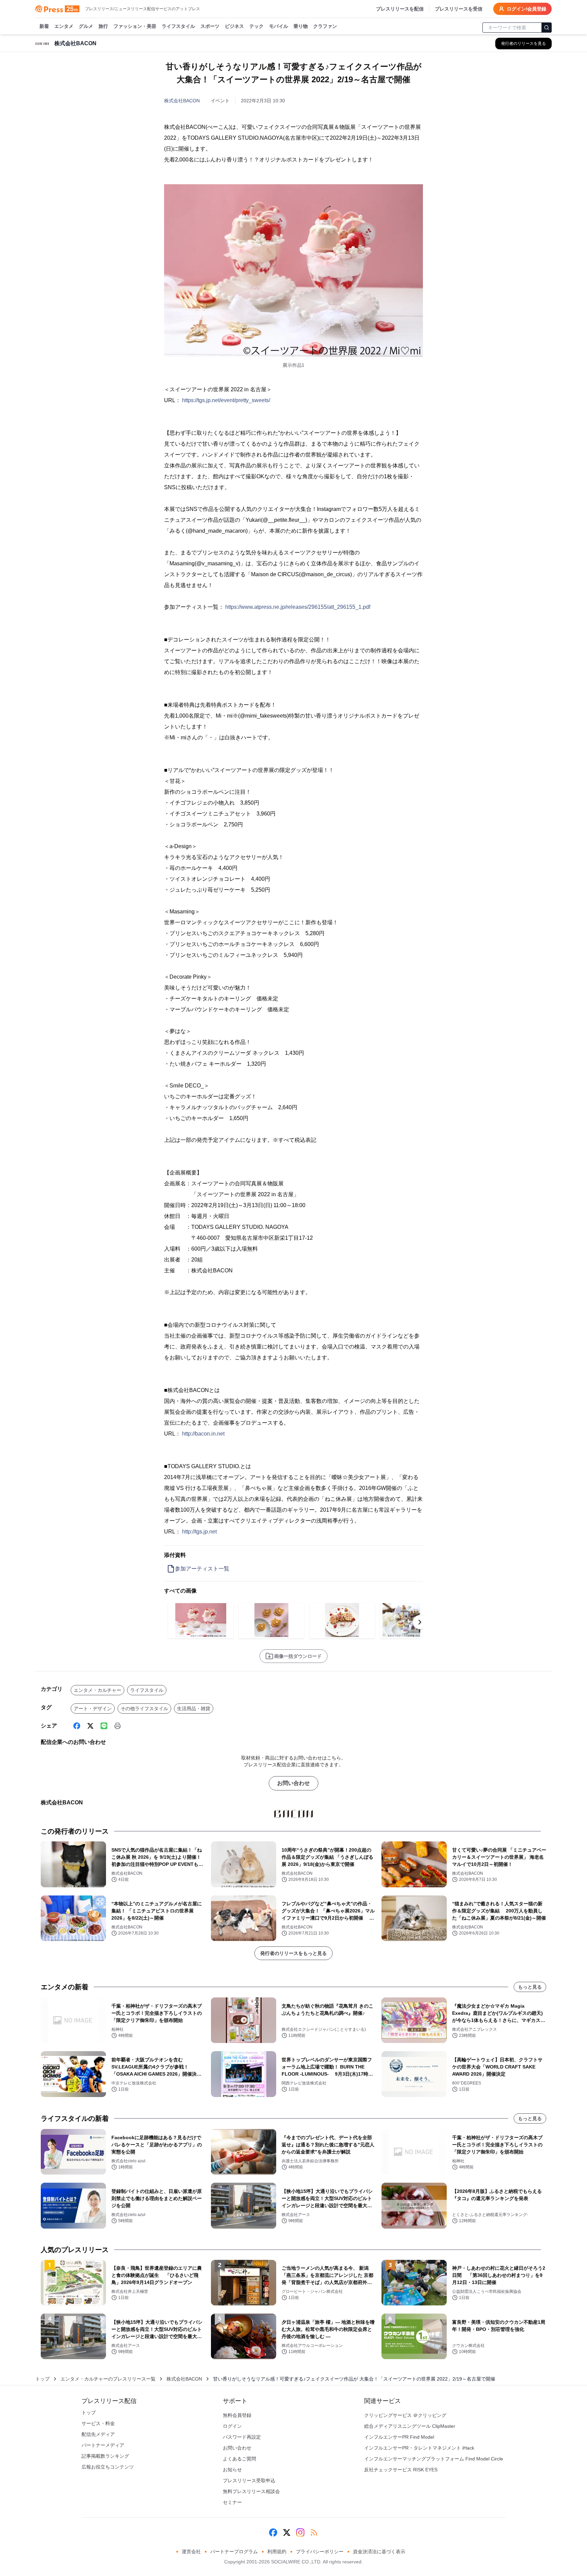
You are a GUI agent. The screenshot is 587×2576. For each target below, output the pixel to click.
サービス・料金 (98, 2423)
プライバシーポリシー (320, 2552)
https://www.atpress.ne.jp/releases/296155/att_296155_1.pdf (298, 607)
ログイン (232, 2426)
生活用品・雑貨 (194, 1708)
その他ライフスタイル (144, 1708)
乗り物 (301, 26)
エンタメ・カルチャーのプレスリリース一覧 (108, 2379)
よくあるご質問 (239, 2459)
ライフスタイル (178, 26)
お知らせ (232, 2470)
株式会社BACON (182, 101)
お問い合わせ (293, 1783)
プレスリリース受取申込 (249, 2480)
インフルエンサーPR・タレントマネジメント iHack (419, 2448)
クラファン (325, 26)
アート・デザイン (93, 1708)
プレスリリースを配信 (400, 9)
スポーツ (210, 26)
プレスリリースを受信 (459, 9)
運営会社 (191, 2552)
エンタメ (64, 26)
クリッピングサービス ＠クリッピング (405, 2415)
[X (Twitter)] (90, 1726)
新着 (44, 26)
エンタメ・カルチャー (97, 1690)
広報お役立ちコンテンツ (108, 2467)
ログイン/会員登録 (527, 9)
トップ (42, 2379)
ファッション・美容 (135, 26)
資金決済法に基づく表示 (379, 2552)
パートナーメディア (103, 2445)
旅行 (103, 26)
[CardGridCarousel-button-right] (420, 1622)
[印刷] (118, 1726)
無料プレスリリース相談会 (251, 2491)
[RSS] (314, 2532)
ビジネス (234, 26)
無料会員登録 (237, 2415)
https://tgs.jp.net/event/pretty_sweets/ (226, 400)
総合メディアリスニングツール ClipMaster (410, 2426)
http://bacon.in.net (203, 1434)
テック (256, 26)
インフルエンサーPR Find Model (399, 2437)
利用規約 (277, 2552)
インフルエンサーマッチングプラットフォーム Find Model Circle (434, 2459)
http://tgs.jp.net (199, 1532)
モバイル (279, 26)
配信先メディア (98, 2434)
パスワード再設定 (242, 2437)
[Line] (104, 1726)
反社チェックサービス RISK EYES (401, 2470)
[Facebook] (77, 1726)
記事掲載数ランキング (105, 2456)
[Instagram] (300, 2532)
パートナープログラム (234, 2552)
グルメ (86, 26)
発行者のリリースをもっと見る (293, 1953)
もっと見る (530, 1987)
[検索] (547, 28)
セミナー (232, 2502)
